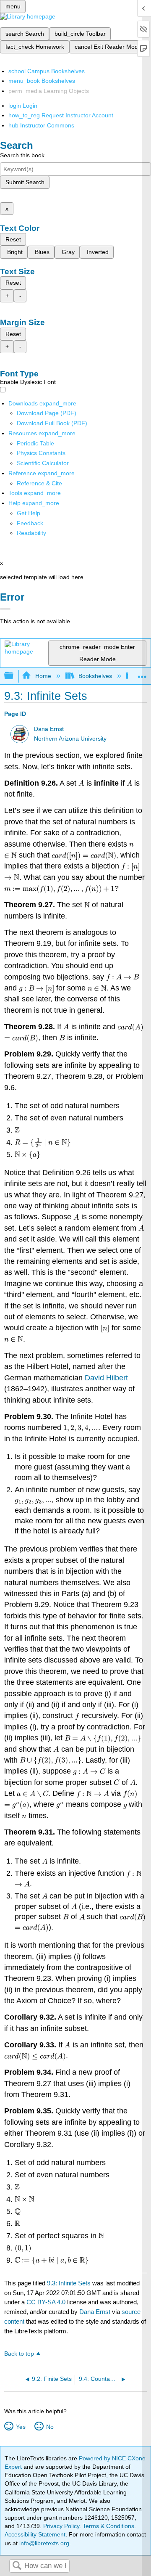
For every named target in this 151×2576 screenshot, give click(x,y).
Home (43, 676)
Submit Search (25, 182)
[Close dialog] (5, 609)
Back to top (19, 2354)
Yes (21, 2427)
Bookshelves (95, 676)
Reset (13, 239)
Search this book (22, 155)
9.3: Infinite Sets (69, 2283)
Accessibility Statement (35, 2534)
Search (17, 2566)
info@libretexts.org (43, 2543)
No (50, 2427)
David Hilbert (106, 1378)
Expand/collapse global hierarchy (14, 676)
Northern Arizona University (70, 739)
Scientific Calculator (43, 463)
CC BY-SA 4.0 (46, 2302)
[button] (30, 523)
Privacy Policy (61, 2526)
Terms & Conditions (108, 2526)
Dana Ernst (49, 729)
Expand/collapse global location (142, 674)
